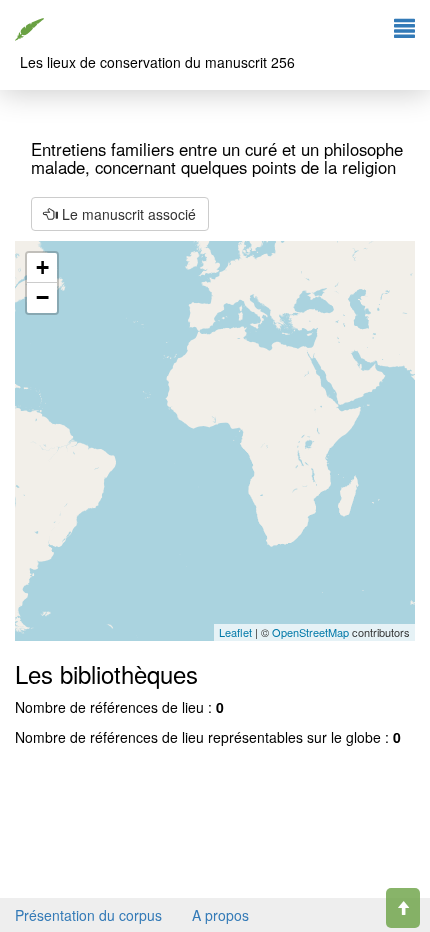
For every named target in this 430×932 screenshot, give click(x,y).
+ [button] (42, 267)
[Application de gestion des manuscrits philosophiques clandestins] (32, 25)
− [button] (42, 297)
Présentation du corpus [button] (88, 915)
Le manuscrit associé (127, 214)
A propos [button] (220, 915)
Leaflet (235, 632)
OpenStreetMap (310, 632)
